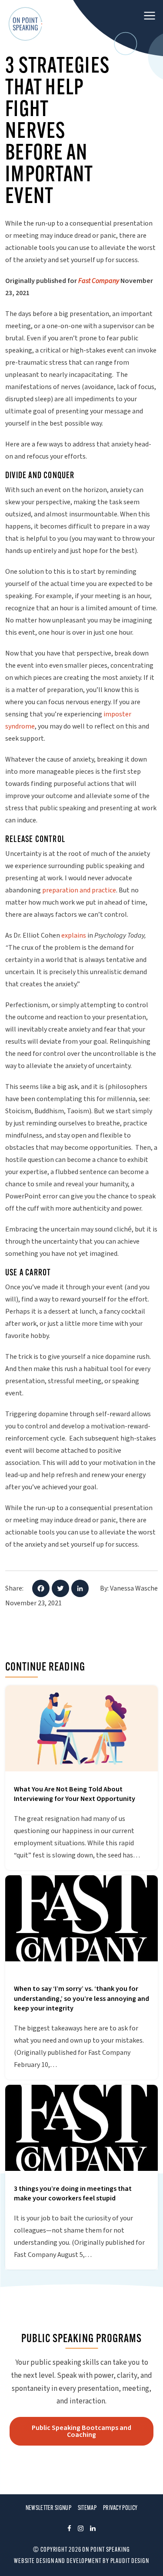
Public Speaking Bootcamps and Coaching (81, 2431)
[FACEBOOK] (69, 2530)
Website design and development (58, 2561)
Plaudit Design (130, 2561)
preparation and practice (79, 890)
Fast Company (99, 281)
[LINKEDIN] (93, 2530)
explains (74, 935)
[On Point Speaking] (26, 24)
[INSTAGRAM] (81, 2530)
